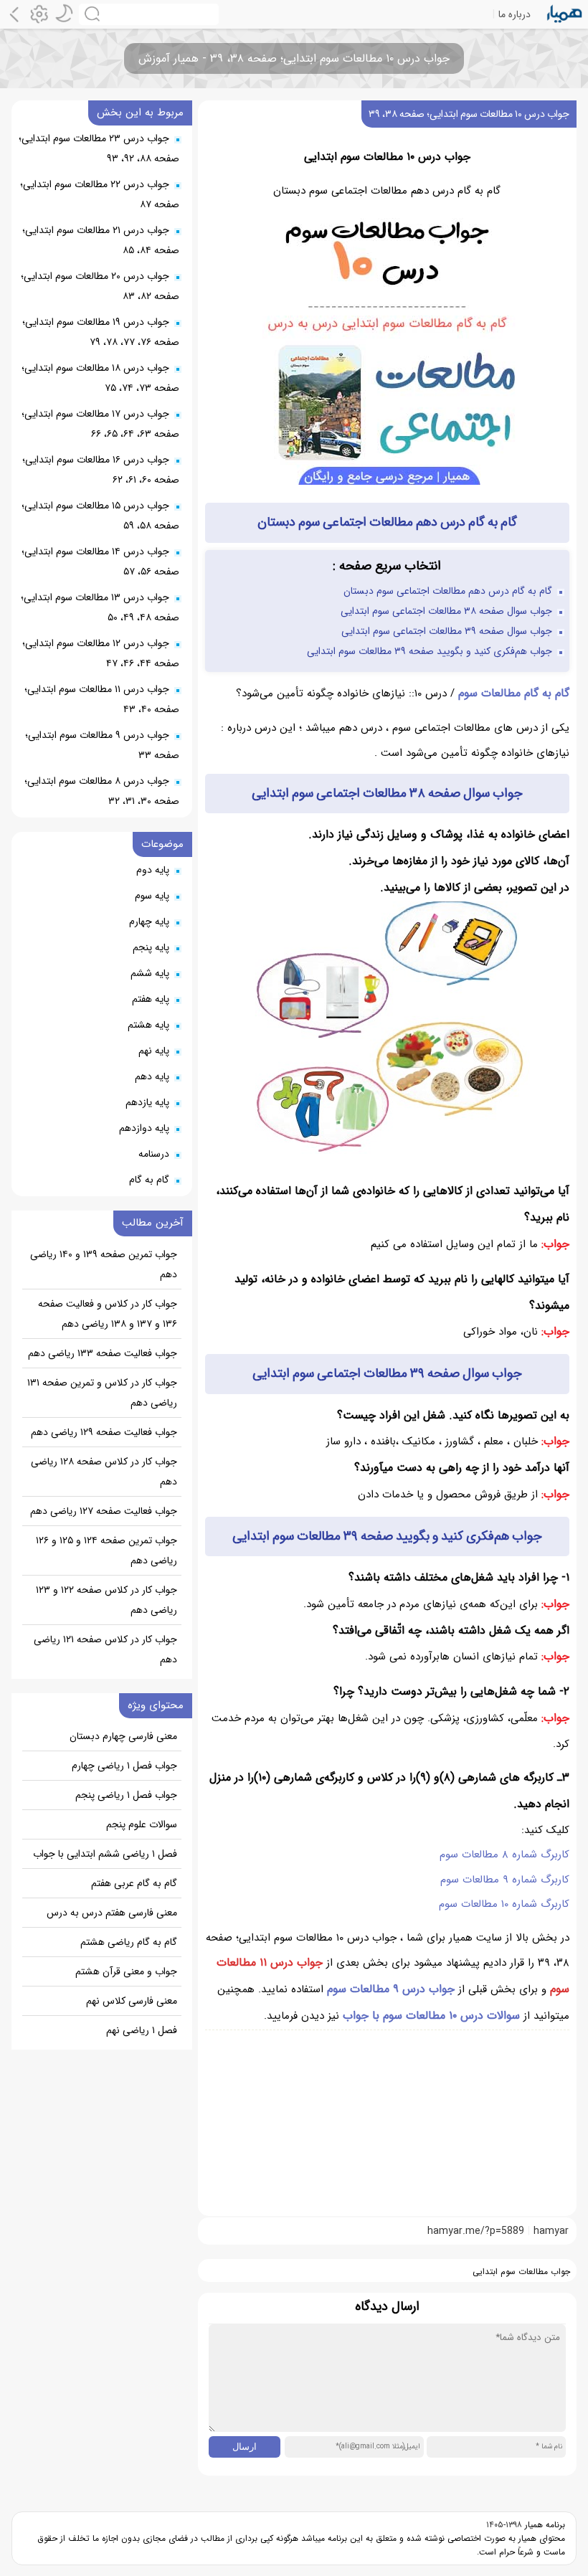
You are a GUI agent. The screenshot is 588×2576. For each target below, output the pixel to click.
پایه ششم (150, 973)
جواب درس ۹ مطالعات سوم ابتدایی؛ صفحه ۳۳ (102, 745)
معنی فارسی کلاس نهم (132, 2001)
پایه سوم (152, 896)
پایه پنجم (151, 947)
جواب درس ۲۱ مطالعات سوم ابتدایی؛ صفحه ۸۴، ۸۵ (101, 240)
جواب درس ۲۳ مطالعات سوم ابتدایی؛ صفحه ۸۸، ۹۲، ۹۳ (99, 148)
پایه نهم (154, 1051)
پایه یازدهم (147, 1102)
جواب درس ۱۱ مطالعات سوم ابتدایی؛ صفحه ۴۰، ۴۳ (102, 699)
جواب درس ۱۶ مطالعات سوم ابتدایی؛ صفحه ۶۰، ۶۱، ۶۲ (101, 470)
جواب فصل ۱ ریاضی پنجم (126, 1795)
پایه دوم (153, 870)
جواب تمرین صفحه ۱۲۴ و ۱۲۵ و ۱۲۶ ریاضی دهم (106, 1550)
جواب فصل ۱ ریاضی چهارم (124, 1766)
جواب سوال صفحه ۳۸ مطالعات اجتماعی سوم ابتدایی (446, 611)
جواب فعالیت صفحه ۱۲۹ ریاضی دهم (104, 1432)
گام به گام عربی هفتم (134, 1883)
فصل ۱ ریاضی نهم (142, 2030)
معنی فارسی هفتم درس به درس (112, 1913)
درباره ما (514, 14)
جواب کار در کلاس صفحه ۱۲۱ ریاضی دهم (105, 1649)
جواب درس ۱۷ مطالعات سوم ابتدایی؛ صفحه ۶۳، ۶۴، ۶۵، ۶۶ (100, 424)
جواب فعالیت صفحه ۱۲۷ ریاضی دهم (104, 1511)
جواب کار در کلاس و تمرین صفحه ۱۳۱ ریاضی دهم (102, 1393)
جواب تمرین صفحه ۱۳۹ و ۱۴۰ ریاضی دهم (104, 1264)
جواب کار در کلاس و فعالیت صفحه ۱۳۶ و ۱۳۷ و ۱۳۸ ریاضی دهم (108, 1314)
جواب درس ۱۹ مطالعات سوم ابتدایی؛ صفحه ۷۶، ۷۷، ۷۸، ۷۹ (101, 332)
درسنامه (154, 1154)
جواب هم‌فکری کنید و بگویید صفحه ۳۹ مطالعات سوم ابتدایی (430, 651)
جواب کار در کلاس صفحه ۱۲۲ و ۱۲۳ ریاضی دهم (106, 1600)
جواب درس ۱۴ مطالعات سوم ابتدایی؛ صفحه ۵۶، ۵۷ (100, 562)
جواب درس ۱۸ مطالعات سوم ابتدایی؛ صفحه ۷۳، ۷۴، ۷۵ (100, 378)
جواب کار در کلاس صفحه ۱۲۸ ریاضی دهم (104, 1472)
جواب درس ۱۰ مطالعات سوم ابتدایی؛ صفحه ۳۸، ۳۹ (469, 114)
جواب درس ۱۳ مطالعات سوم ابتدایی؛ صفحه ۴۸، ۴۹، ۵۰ (100, 607)
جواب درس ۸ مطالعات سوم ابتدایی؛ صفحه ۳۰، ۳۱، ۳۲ (102, 791)
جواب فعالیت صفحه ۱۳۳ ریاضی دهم (103, 1353)
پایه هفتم (151, 999)
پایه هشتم (148, 1025)
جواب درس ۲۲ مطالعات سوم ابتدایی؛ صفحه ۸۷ (100, 194)
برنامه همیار (544, 2525)
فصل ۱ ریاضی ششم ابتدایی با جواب (105, 1854)
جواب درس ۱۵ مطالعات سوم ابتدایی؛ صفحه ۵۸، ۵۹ (100, 516)
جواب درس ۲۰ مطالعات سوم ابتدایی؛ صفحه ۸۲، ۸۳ (100, 286)
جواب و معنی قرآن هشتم (126, 1971)
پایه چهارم (149, 922)
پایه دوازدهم (144, 1128)
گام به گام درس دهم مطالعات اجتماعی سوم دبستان (448, 591)
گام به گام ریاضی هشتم (129, 1942)
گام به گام (149, 1180)
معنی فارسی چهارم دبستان (123, 1736)
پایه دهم (152, 1076)
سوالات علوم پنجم (142, 1824)
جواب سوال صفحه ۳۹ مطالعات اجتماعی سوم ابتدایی (447, 631)
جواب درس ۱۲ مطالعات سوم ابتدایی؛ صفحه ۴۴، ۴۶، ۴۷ (101, 653)
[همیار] (565, 14)
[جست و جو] (149, 14)
